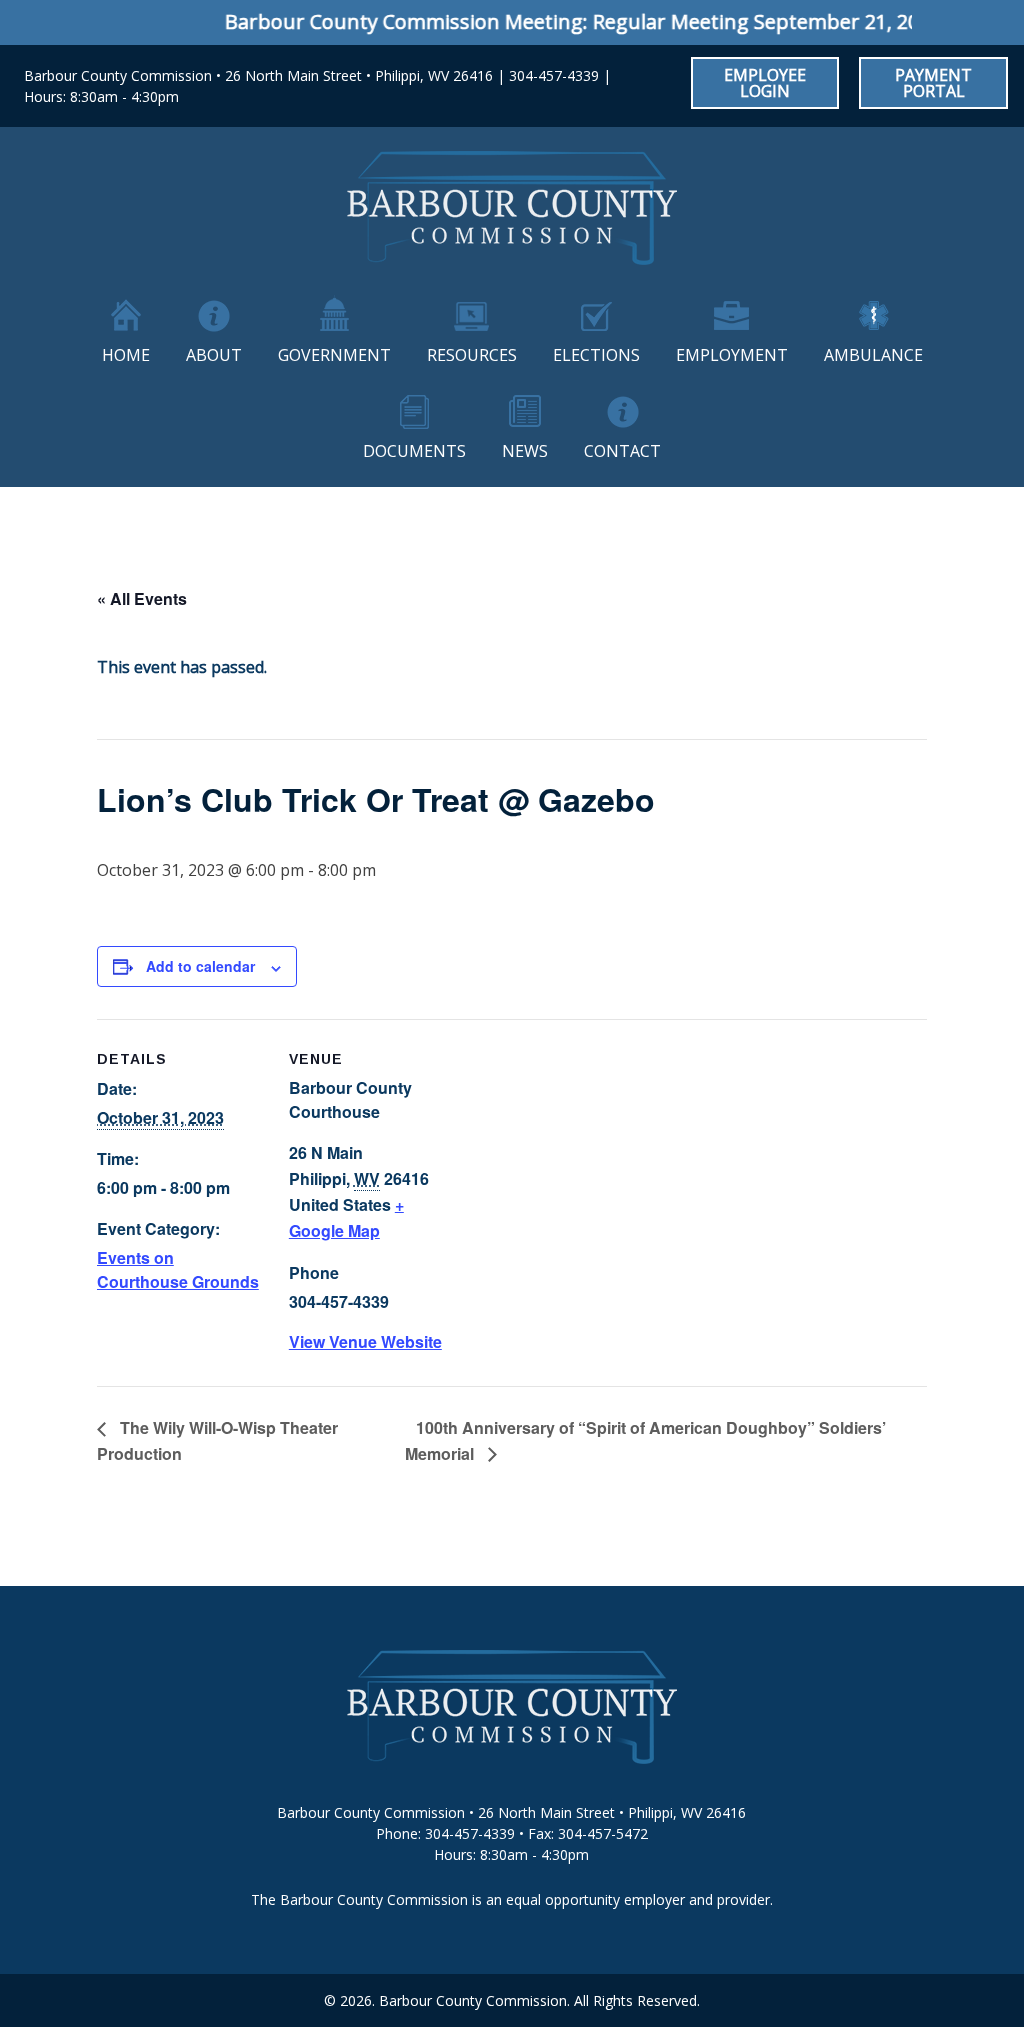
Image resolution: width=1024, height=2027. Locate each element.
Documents (414, 451)
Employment (732, 355)
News (525, 451)
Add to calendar (200, 966)
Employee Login (765, 83)
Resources (472, 355)
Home (126, 355)
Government (334, 355)
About (214, 355)
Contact (622, 451)
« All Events (142, 598)
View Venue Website (365, 1341)
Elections (596, 355)
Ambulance (873, 355)
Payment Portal (933, 83)
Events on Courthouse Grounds (178, 1269)
